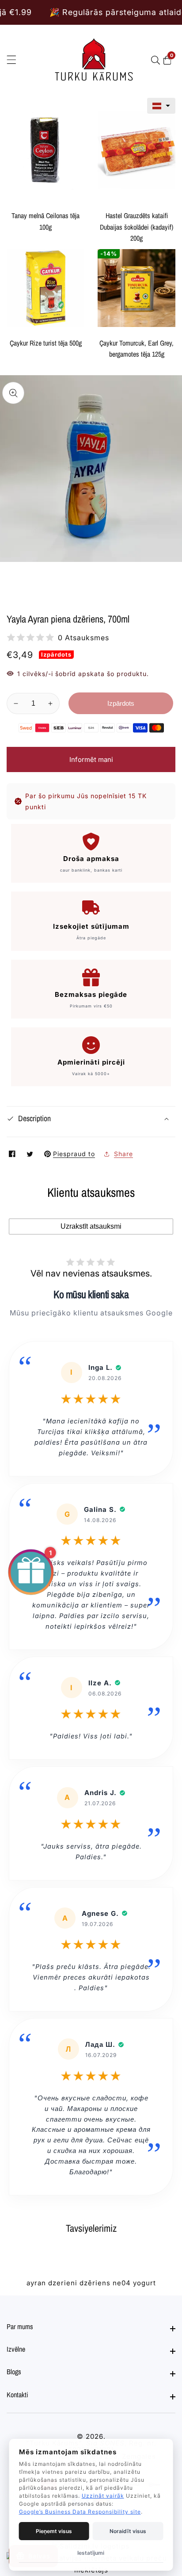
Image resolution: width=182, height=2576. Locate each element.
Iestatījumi (91, 2553)
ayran (36, 2283)
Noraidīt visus (128, 2531)
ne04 (122, 2283)
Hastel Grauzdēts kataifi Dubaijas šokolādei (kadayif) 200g (136, 227)
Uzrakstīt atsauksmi (91, 1226)
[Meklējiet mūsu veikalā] (157, 60)
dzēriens (95, 2283)
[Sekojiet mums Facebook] (13, 1154)
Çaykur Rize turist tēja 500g (46, 343)
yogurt (144, 2283)
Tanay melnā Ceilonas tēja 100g (45, 221)
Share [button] (123, 1154)
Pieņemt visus (54, 2531)
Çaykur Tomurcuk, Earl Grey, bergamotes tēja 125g (136, 349)
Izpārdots (121, 703)
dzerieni (63, 2283)
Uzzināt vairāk (103, 2496)
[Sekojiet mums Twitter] (31, 1154)
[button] (161, 106)
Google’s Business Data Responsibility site (80, 2512)
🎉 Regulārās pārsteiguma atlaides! (80, 12)
